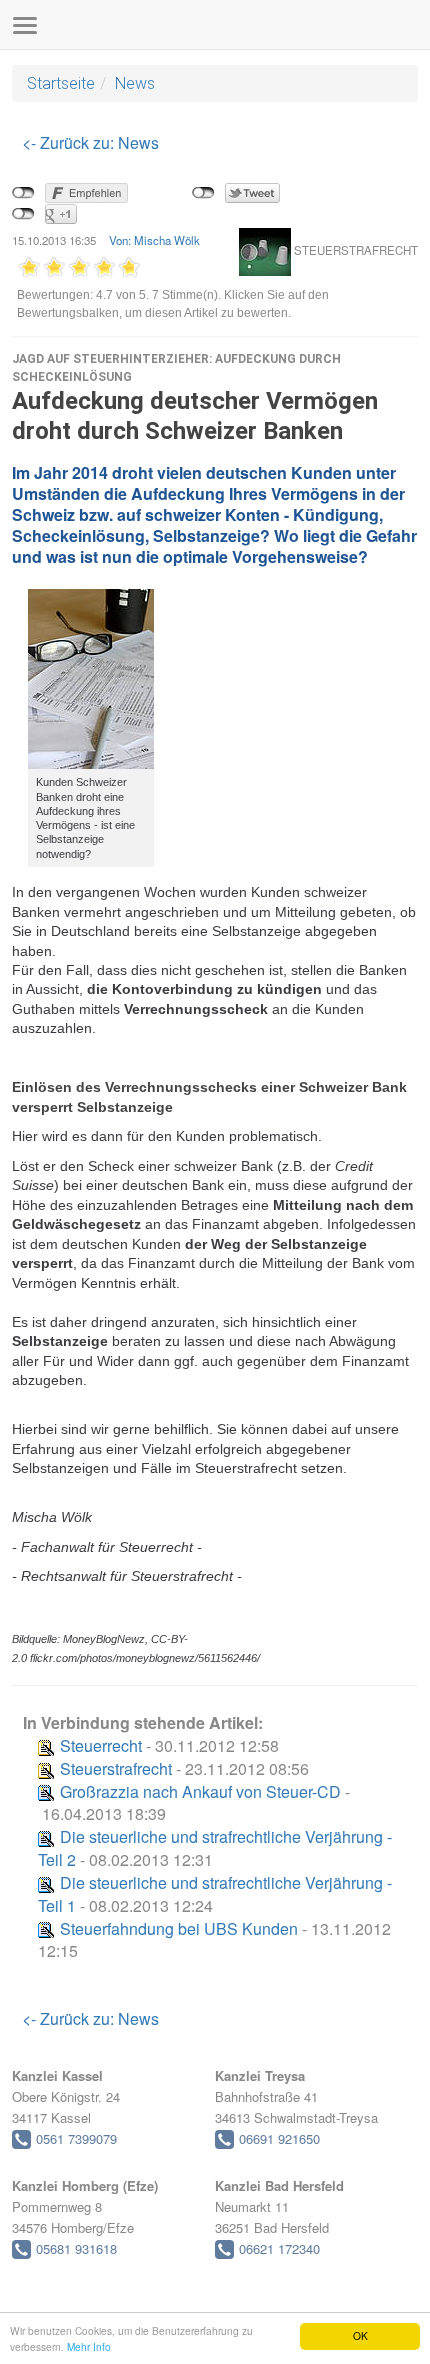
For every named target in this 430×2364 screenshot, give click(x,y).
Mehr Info (89, 2346)
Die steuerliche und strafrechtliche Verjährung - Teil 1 (215, 1894)
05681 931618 (76, 2248)
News (135, 83)
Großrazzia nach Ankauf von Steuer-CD (200, 1791)
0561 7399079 (76, 2138)
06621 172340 (279, 2248)
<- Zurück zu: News (90, 142)
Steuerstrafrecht (116, 1768)
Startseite (61, 83)
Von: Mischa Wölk (154, 240)
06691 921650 (279, 2138)
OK (360, 2335)
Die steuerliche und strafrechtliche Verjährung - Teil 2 (215, 1848)
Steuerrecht (101, 1745)
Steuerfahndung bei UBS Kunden (179, 1928)
